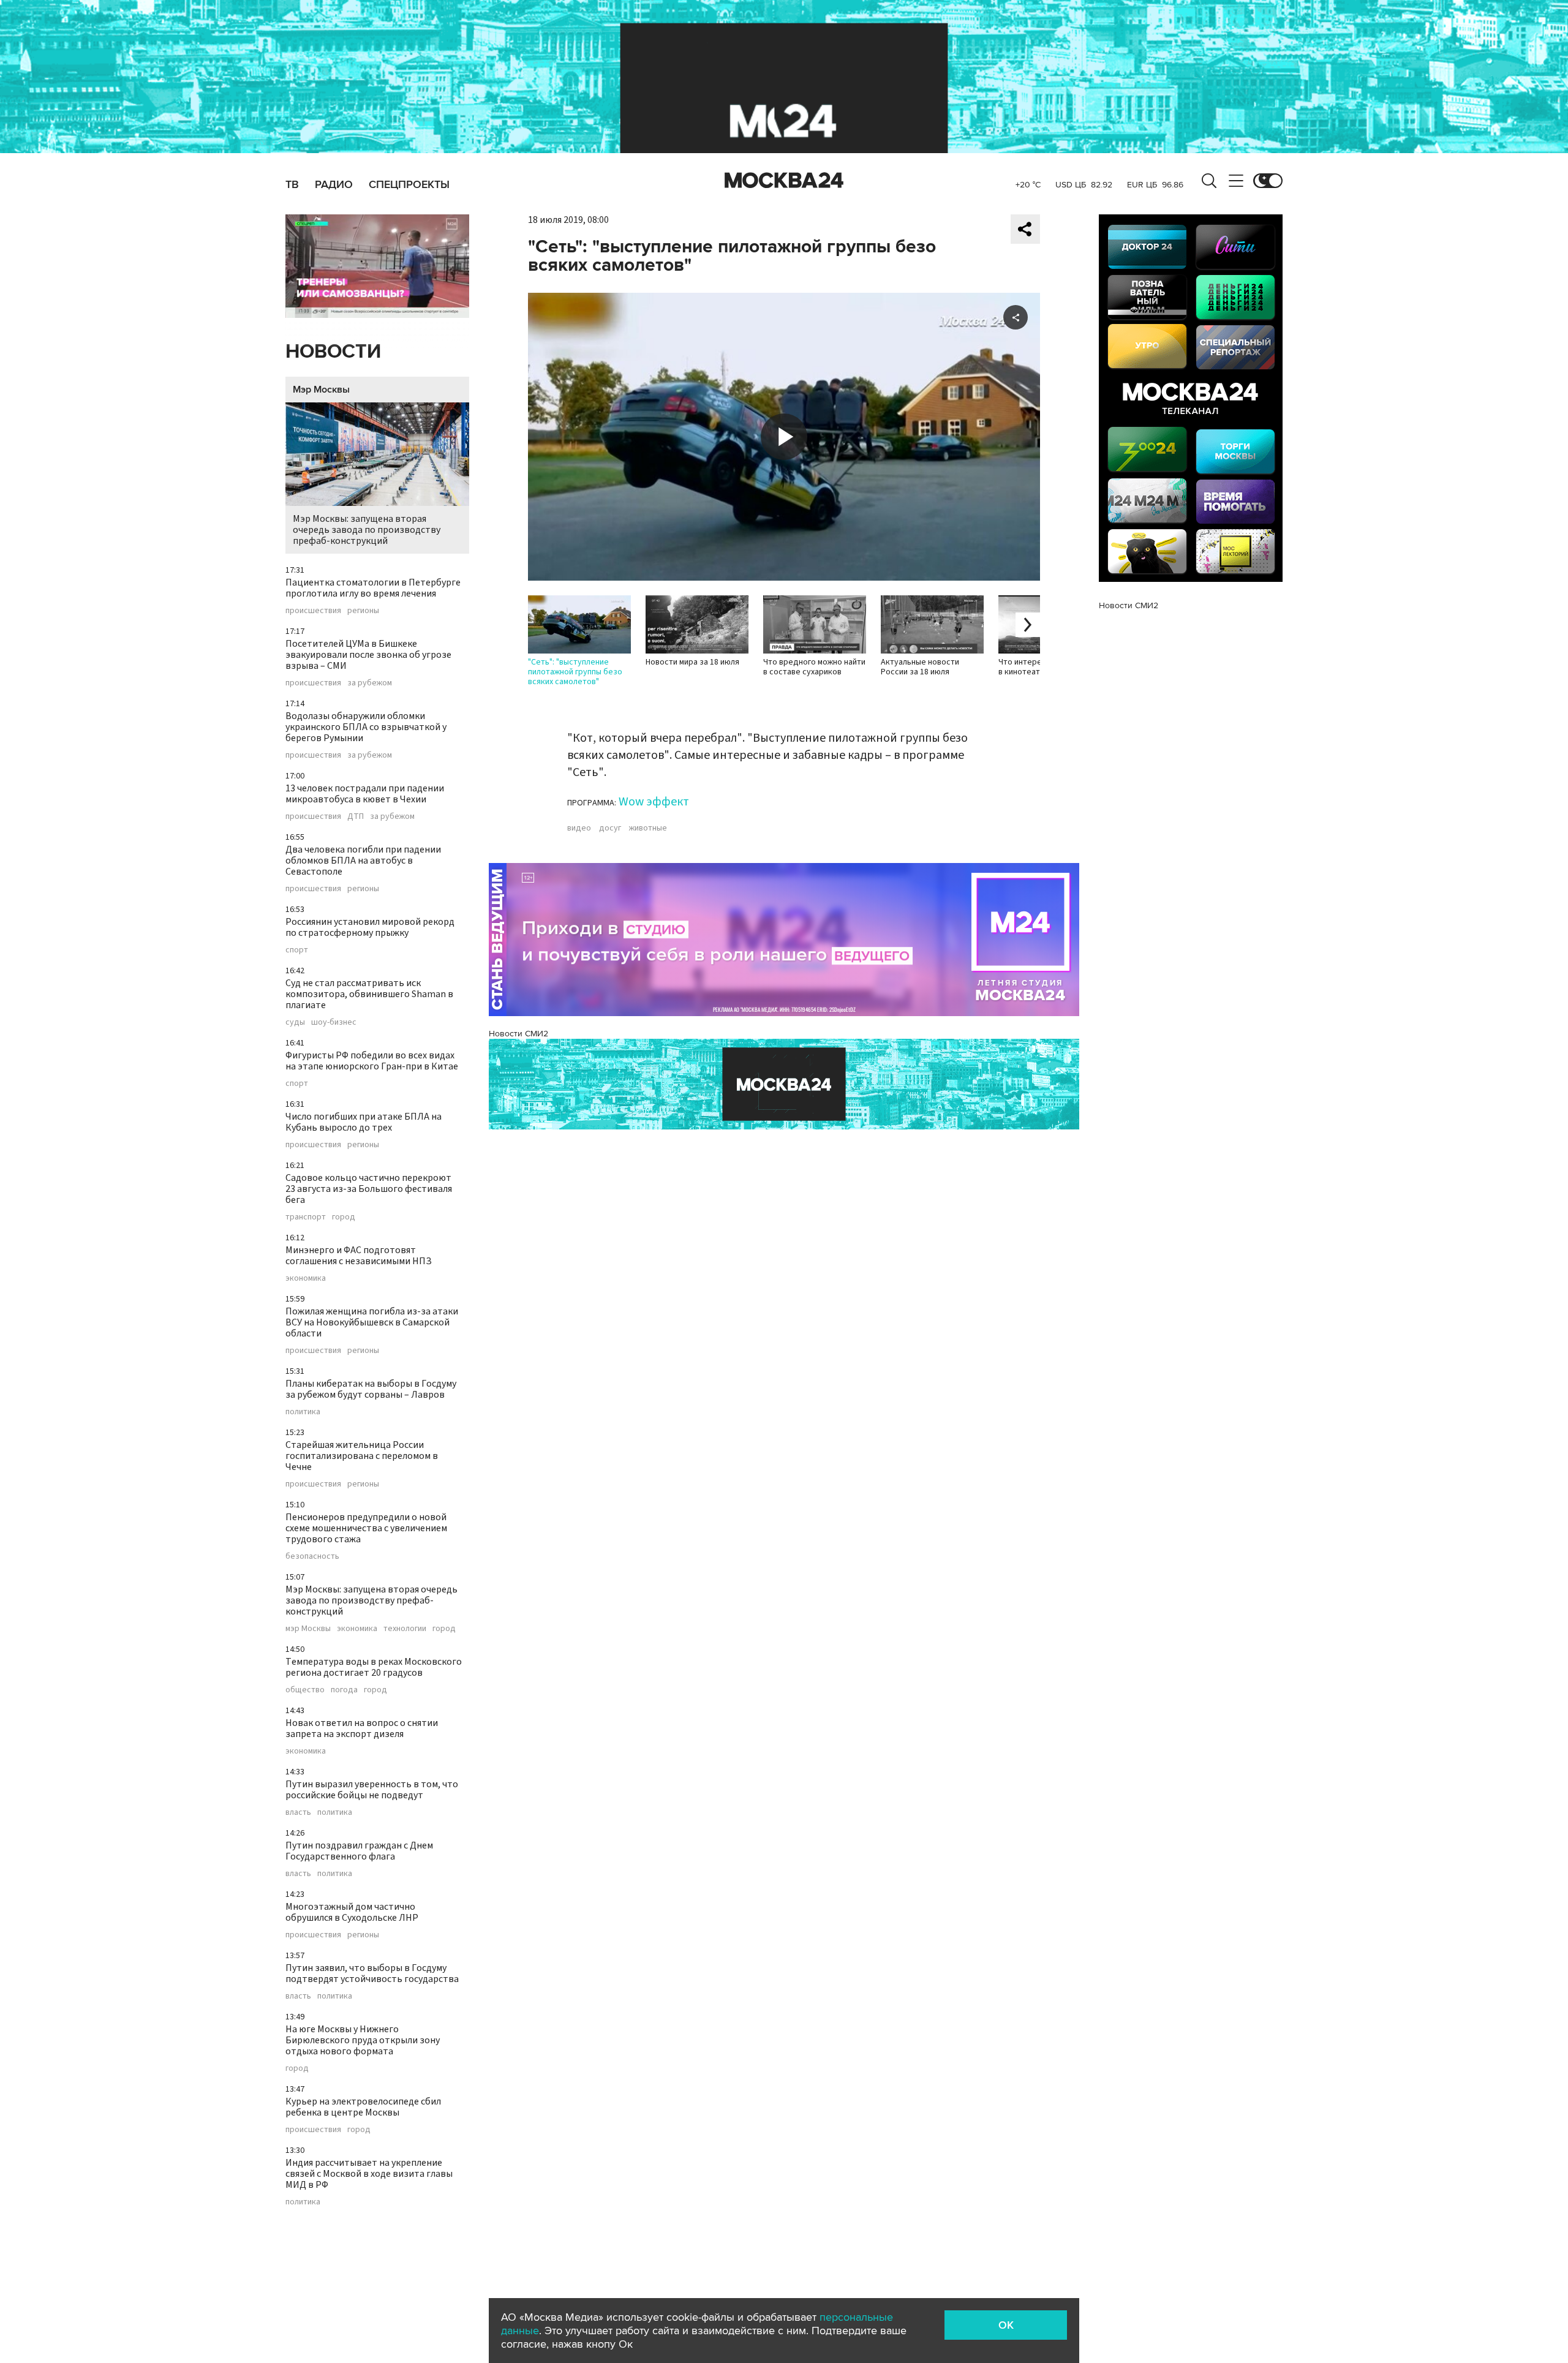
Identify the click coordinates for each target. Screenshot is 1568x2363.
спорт (297, 950)
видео (579, 828)
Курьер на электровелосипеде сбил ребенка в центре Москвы (363, 2107)
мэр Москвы (308, 1629)
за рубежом (370, 683)
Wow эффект (654, 802)
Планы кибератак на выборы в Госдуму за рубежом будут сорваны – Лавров (371, 1389)
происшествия (313, 611)
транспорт (306, 1217)
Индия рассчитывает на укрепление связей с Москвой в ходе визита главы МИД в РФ (369, 2174)
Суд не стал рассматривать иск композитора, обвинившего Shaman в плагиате (369, 994)
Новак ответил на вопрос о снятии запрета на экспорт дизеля (362, 1728)
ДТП (356, 816)
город (344, 1217)
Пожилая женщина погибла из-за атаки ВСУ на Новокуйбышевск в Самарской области (372, 1322)
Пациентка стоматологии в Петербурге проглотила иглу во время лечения (373, 588)
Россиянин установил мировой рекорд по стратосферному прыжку (370, 927)
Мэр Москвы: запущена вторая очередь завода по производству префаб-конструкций (367, 530)
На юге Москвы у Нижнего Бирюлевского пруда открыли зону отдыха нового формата (363, 2040)
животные (648, 828)
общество (305, 1690)
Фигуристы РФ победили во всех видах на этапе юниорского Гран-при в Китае (372, 1061)
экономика (306, 1278)
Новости (333, 352)
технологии (405, 1629)
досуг (610, 828)
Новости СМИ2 (518, 1034)
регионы (363, 611)
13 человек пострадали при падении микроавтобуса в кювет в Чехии (365, 794)
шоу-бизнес (334, 1022)
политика (303, 1412)
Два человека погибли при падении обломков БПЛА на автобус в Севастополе (363, 861)
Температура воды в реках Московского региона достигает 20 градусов (374, 1667)
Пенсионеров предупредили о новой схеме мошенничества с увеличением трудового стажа (366, 1528)
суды (295, 1022)
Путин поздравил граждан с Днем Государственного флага (359, 1851)
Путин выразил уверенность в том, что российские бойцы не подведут (372, 1790)
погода (344, 1690)
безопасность (312, 1556)
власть (298, 1812)
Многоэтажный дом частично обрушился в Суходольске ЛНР (352, 1912)
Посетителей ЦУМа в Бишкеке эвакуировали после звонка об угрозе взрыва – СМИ (368, 655)
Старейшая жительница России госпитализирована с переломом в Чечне (362, 1456)
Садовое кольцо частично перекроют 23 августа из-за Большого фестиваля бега (369, 1189)
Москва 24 (784, 181)
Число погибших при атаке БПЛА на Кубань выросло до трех (364, 1122)
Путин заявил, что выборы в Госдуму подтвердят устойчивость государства (372, 1973)
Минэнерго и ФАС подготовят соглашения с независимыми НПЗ (359, 1256)
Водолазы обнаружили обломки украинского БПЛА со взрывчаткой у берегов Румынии (366, 727)
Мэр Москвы (321, 390)
